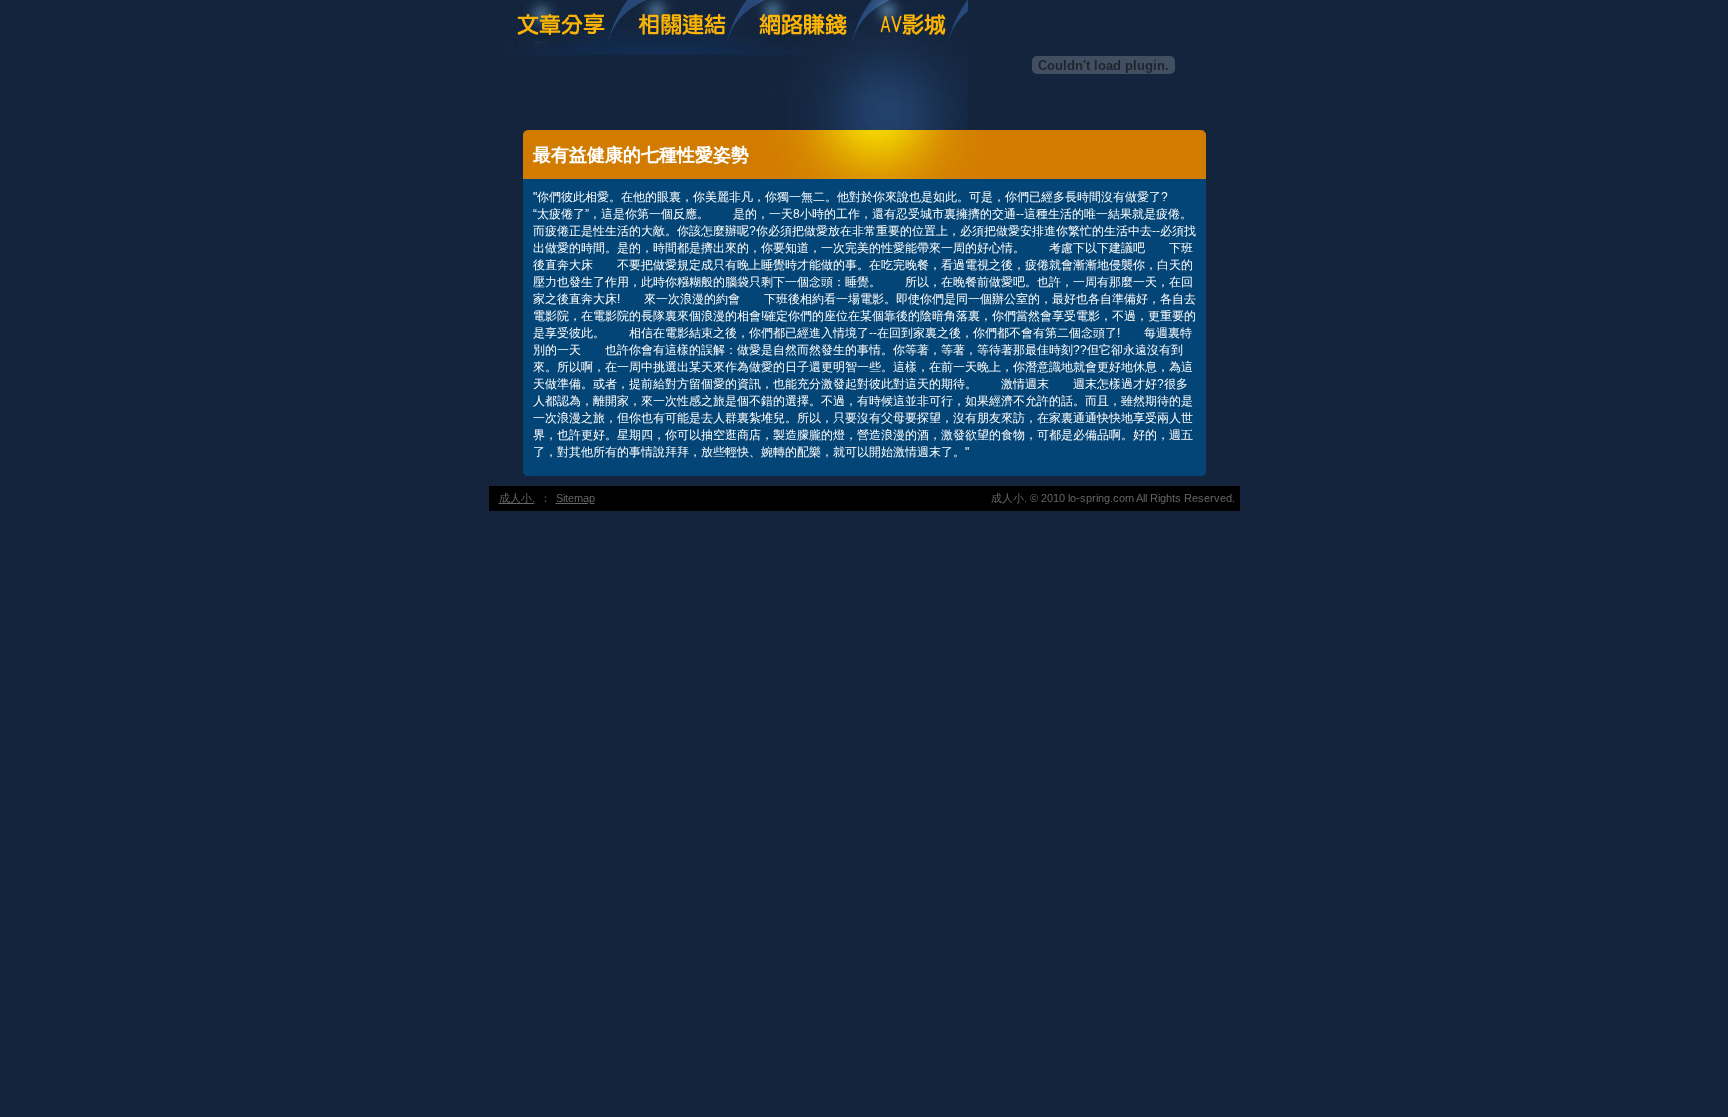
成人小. (517, 498)
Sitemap (575, 498)
